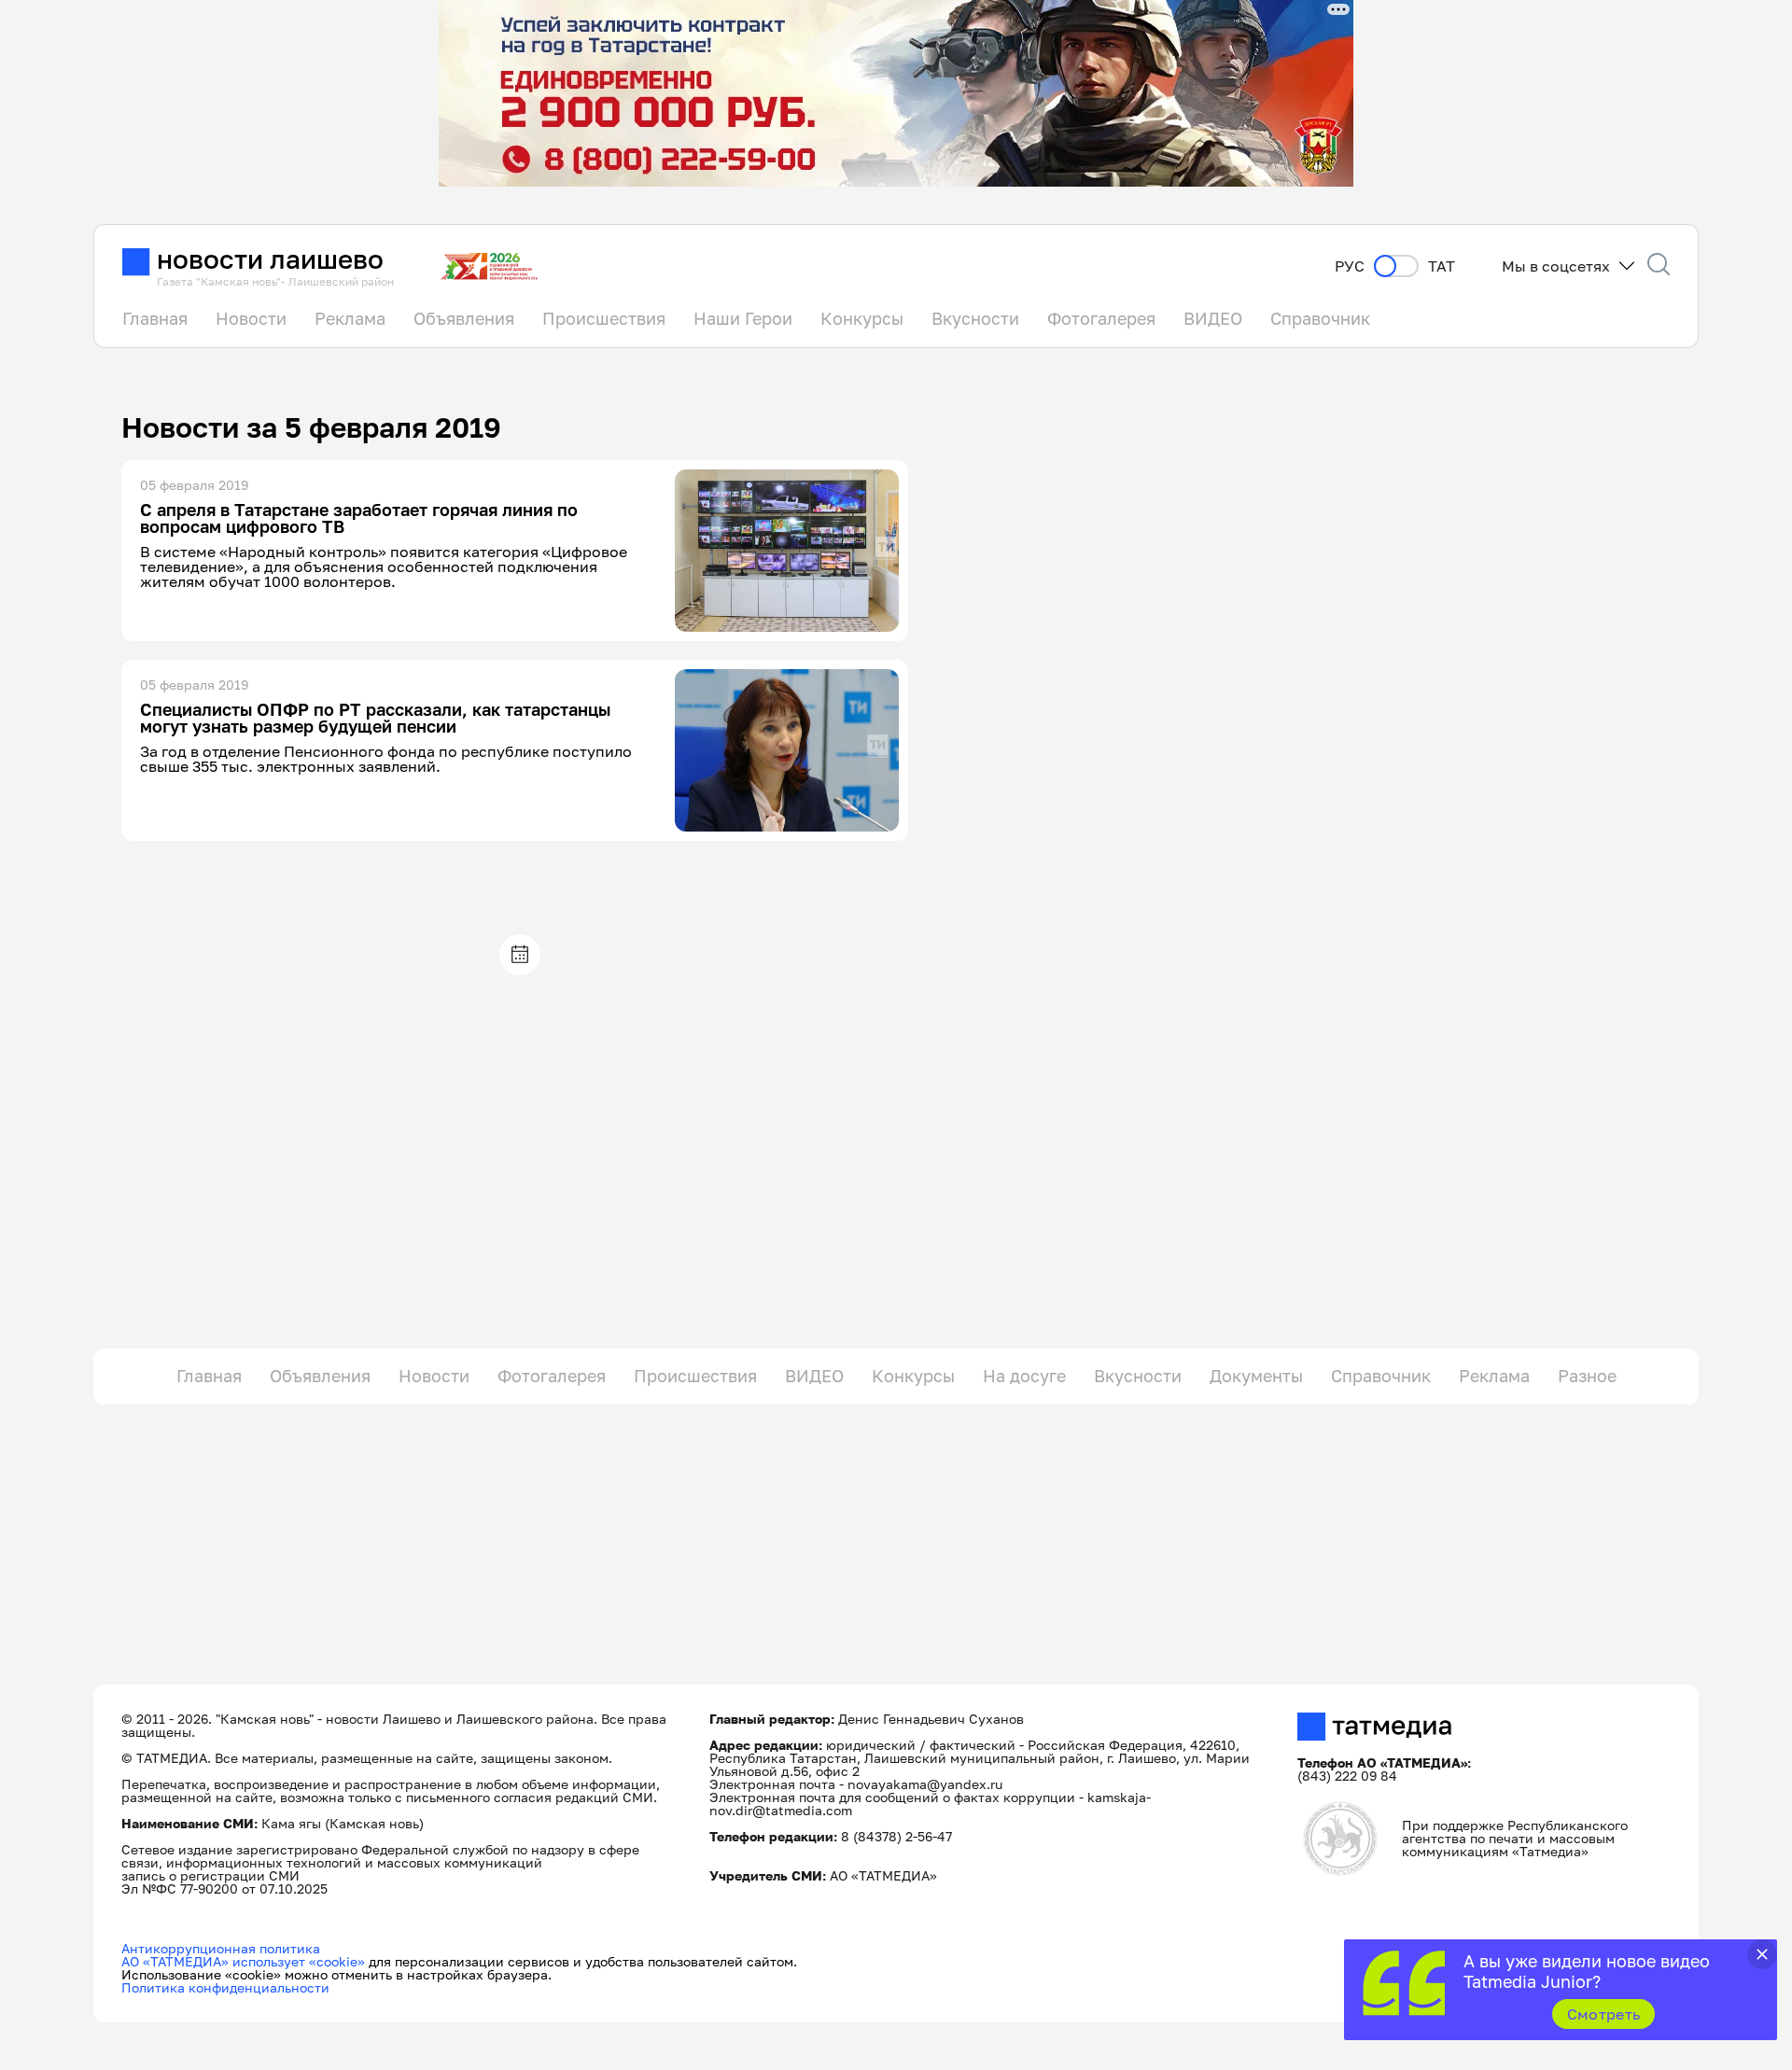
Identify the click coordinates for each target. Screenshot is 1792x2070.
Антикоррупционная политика (221, 1948)
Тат (1442, 266)
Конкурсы (862, 318)
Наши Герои (743, 318)
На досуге (1024, 1376)
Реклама (350, 318)
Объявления (464, 318)
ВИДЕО (1213, 318)
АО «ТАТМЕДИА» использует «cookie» (243, 1961)
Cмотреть (1604, 2014)
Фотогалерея (1101, 318)
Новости (251, 318)
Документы (1256, 1376)
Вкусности (975, 318)
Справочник (1320, 318)
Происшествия (604, 318)
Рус (1350, 266)
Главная (155, 318)
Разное (1587, 1376)
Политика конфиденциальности (225, 1987)
